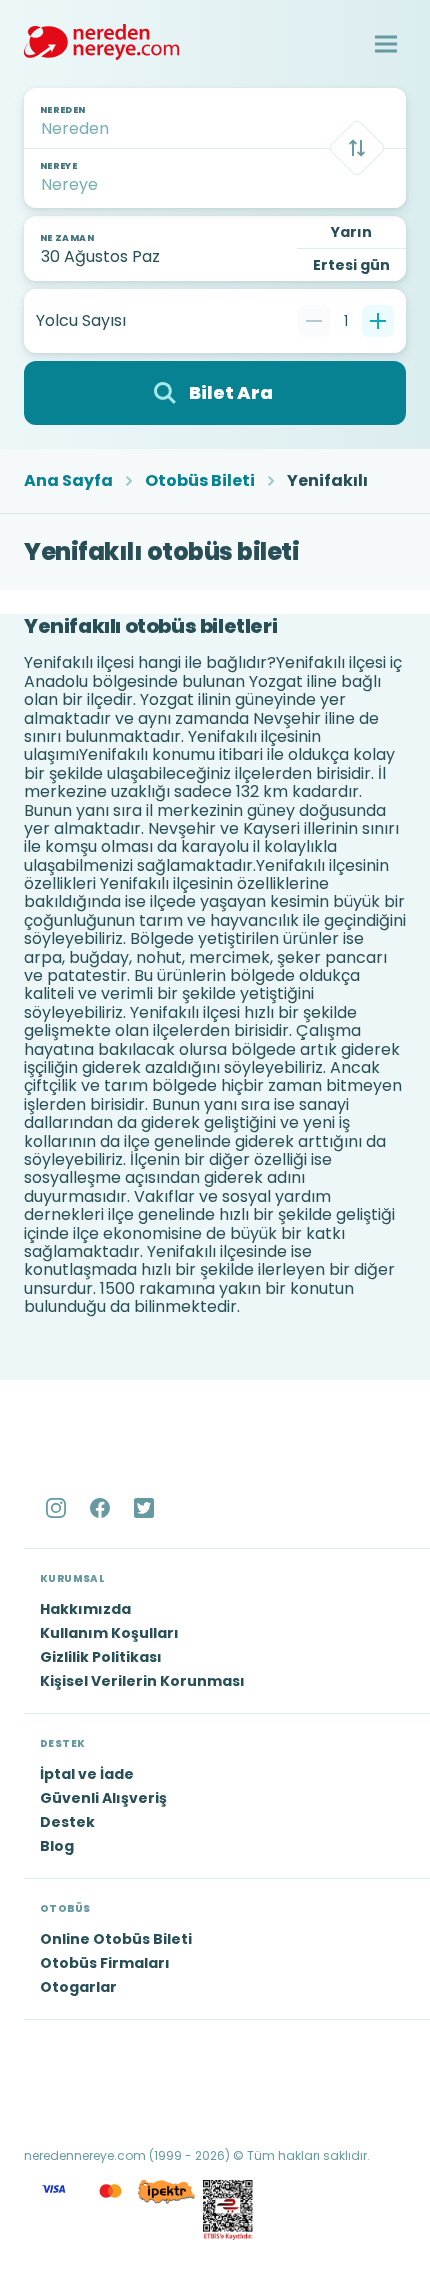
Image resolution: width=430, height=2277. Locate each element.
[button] (386, 44)
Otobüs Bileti (200, 481)
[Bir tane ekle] (378, 321)
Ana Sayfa (68, 481)
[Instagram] (58, 1508)
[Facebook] (102, 1508)
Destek (67, 1822)
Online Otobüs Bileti (116, 1939)
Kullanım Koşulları (109, 1633)
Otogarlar (78, 1987)
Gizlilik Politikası (101, 1657)
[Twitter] (146, 1508)
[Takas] (357, 148)
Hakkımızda (85, 1609)
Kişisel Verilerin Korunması (142, 1681)
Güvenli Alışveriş (103, 1798)
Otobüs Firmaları (105, 1963)
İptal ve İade (87, 1774)
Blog (57, 1846)
